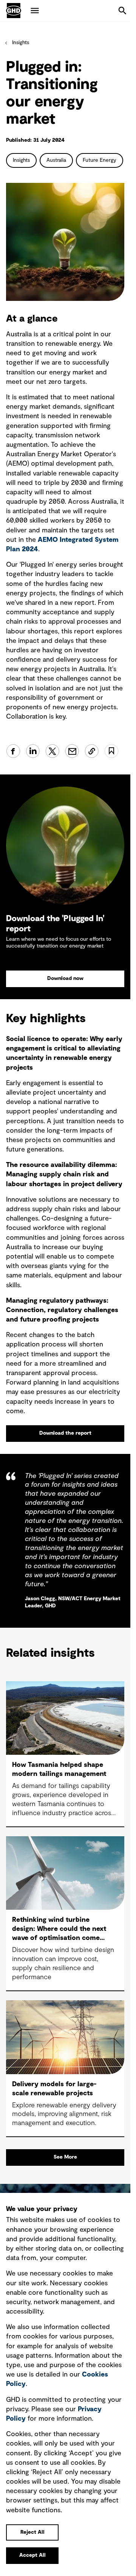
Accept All (32, 2555)
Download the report (65, 1433)
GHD (14, 11)
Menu (35, 11)
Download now (65, 978)
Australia (56, 160)
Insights (21, 43)
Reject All (32, 2532)
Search (122, 11)
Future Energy (100, 160)
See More (65, 2157)
